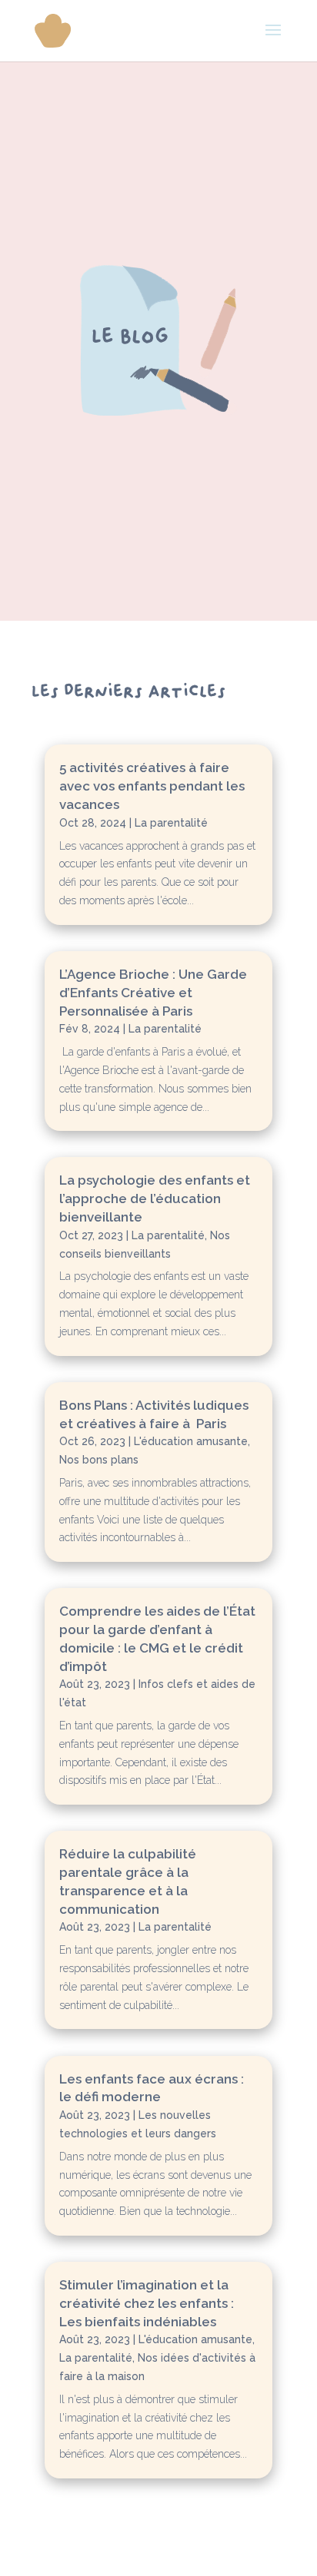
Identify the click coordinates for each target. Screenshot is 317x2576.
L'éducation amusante (191, 1441)
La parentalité (171, 823)
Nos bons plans (99, 1460)
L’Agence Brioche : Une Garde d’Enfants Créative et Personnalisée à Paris (153, 993)
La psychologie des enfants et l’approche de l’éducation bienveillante (155, 1198)
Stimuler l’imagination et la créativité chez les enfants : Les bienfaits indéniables (147, 2303)
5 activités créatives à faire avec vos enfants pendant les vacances (152, 786)
